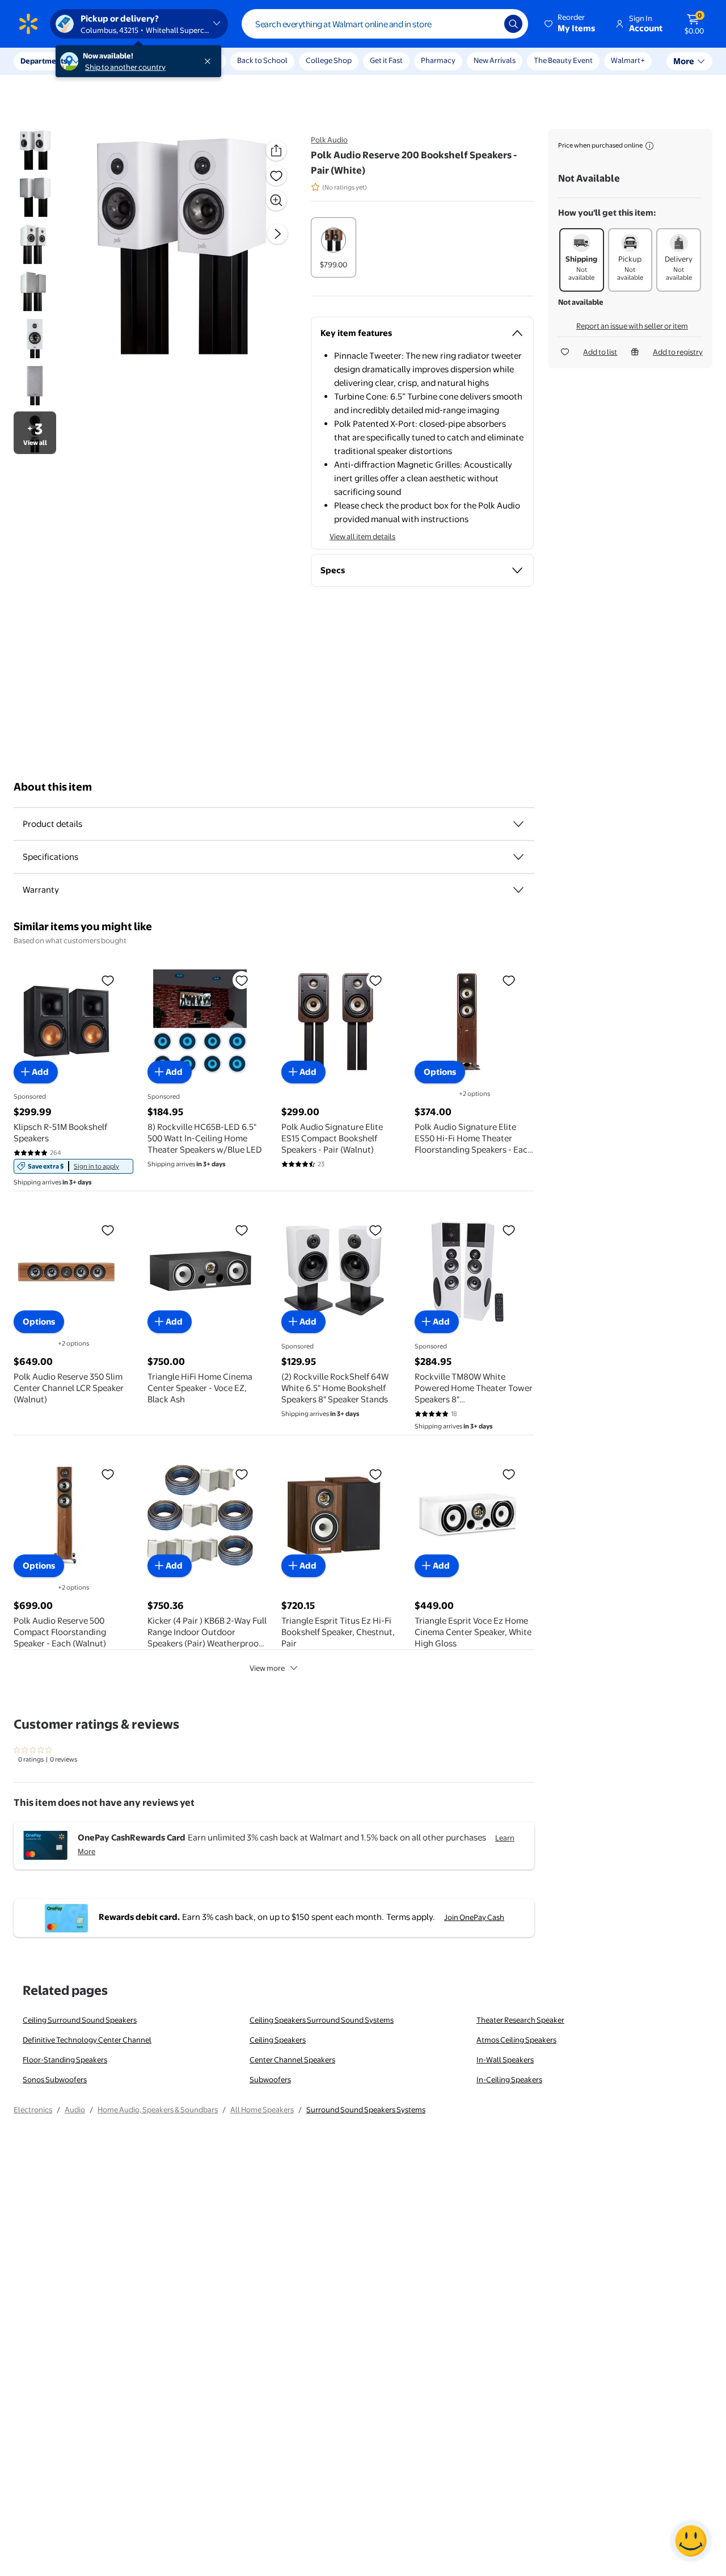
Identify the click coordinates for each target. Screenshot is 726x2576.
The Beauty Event (563, 60)
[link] (73, 1166)
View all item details (362, 536)
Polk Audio (329, 140)
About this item (53, 787)
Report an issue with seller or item (632, 326)
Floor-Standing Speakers (65, 2060)
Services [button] (114, 61)
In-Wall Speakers (505, 2060)
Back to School (262, 60)
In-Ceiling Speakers (509, 2079)
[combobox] (385, 24)
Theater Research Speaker (520, 2020)
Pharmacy (438, 60)
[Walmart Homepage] (28, 24)
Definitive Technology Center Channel (87, 2040)
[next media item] (277, 234)
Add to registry (678, 352)
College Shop (329, 60)
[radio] (334, 247)
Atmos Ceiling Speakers (516, 2040)
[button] (571, 24)
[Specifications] (518, 857)
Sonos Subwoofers (55, 2079)
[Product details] (518, 824)
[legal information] (649, 146)
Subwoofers (270, 2079)
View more (267, 1668)
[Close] (210, 61)
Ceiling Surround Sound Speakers (80, 2020)
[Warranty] (518, 890)
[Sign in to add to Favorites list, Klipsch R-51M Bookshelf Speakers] (108, 980)
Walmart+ (628, 60)
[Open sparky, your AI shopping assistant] (691, 2541)
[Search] (513, 24)
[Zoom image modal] (276, 200)
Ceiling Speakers (278, 2040)
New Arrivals (495, 60)
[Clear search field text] (487, 24)
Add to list (600, 352)
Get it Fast (386, 60)
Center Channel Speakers (292, 2060)
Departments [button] (44, 61)
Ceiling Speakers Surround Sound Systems (322, 2020)
